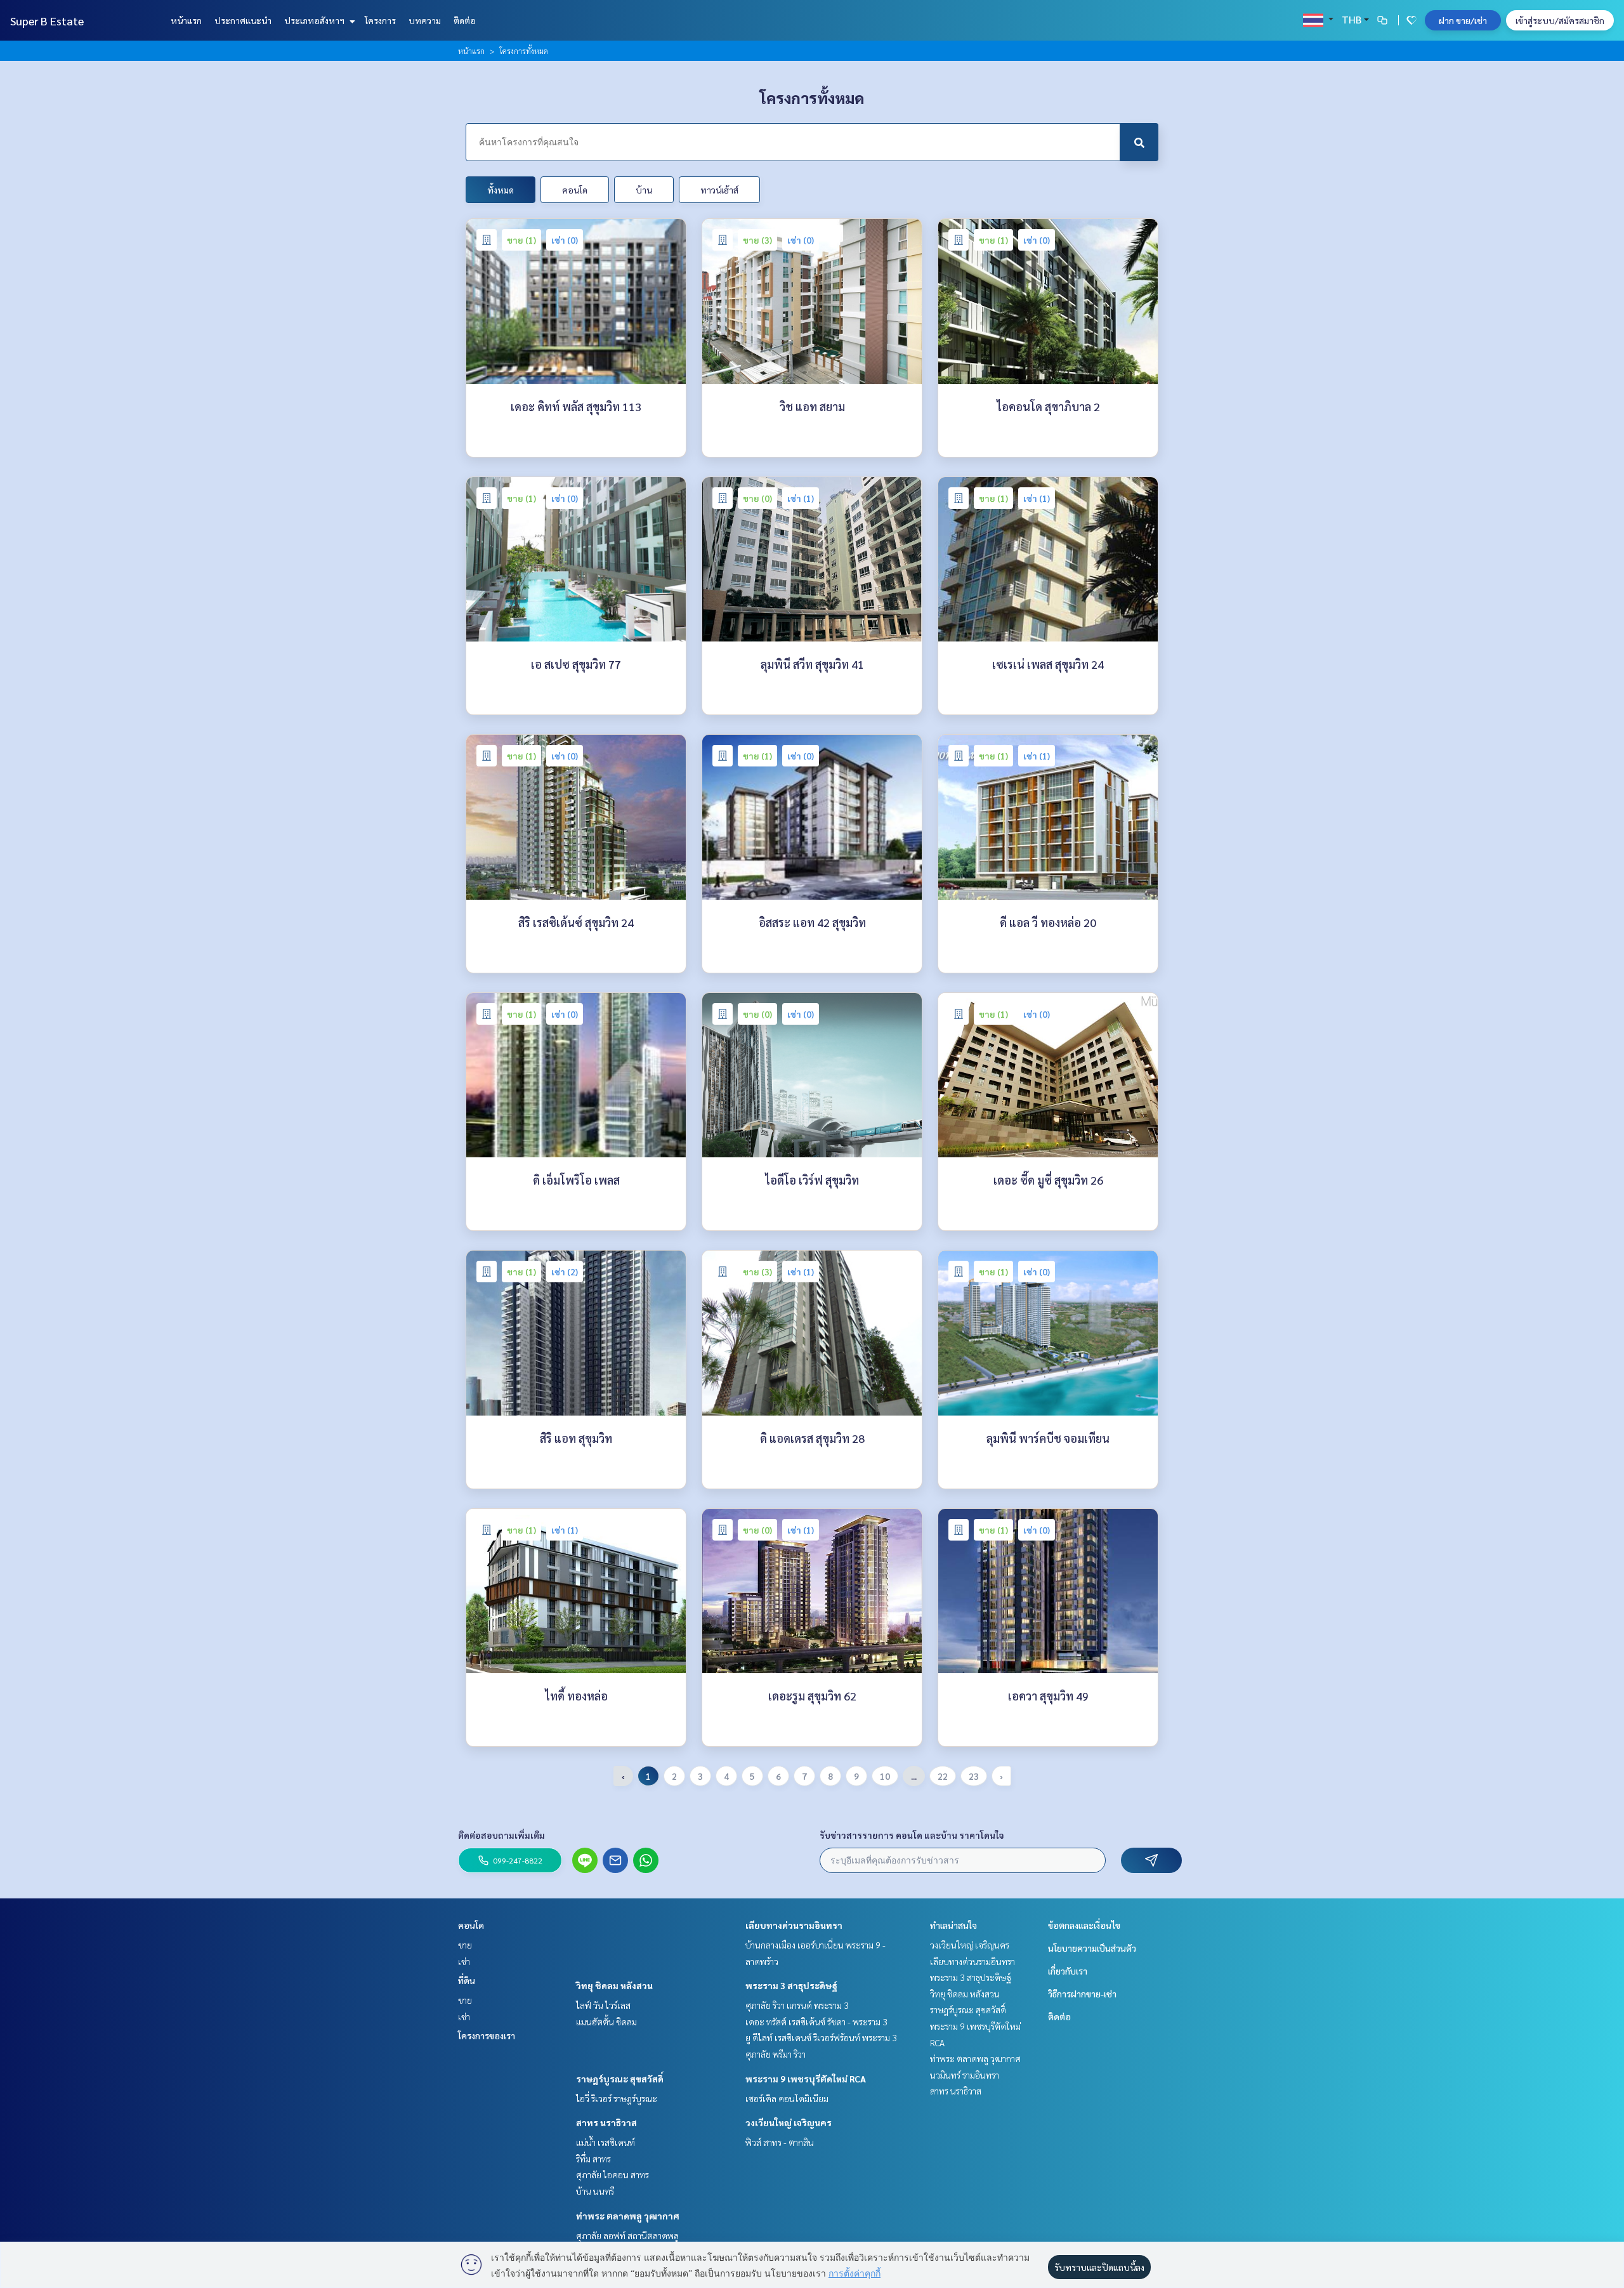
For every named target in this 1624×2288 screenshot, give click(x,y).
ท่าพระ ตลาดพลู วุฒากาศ (628, 2216)
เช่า (464, 1961)
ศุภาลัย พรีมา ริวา (776, 2054)
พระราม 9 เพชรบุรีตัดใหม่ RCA (806, 2079)
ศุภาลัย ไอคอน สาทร (612, 2174)
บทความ (425, 20)
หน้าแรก (186, 20)
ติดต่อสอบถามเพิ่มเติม (501, 1835)
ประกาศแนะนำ (243, 20)
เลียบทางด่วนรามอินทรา (794, 1925)
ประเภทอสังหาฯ (315, 20)
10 (885, 1776)
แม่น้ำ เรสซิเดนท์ (606, 2142)
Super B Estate (47, 21)
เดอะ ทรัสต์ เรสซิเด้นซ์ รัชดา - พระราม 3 (816, 2022)
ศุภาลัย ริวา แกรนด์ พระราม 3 (797, 2005)
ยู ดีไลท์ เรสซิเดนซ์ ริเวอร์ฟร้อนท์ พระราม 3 (821, 2037)
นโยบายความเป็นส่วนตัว (1092, 1948)
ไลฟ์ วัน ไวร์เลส (603, 2005)
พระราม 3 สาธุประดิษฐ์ (791, 1985)
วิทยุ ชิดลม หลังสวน (614, 1985)
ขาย (465, 1945)
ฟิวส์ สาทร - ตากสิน (780, 2142)
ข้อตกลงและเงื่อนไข (1084, 1925)
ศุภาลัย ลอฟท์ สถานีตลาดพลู (627, 2235)
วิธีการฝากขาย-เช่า (1082, 1994)
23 (974, 1776)
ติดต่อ (465, 20)
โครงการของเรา (487, 2035)
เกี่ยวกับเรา (1068, 1971)
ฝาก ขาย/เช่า (1463, 20)
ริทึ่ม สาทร (593, 2159)
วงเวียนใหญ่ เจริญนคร (789, 2122)
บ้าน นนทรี (595, 2191)
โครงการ (380, 20)
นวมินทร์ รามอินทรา (965, 2075)
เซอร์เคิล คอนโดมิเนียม (787, 2098)
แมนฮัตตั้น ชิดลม (606, 2022)
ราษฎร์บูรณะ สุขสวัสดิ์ (620, 2079)
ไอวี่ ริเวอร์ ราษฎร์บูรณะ (617, 2098)
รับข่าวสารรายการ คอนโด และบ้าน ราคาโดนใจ (912, 1835)
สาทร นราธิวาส (606, 2122)
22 (943, 1776)
